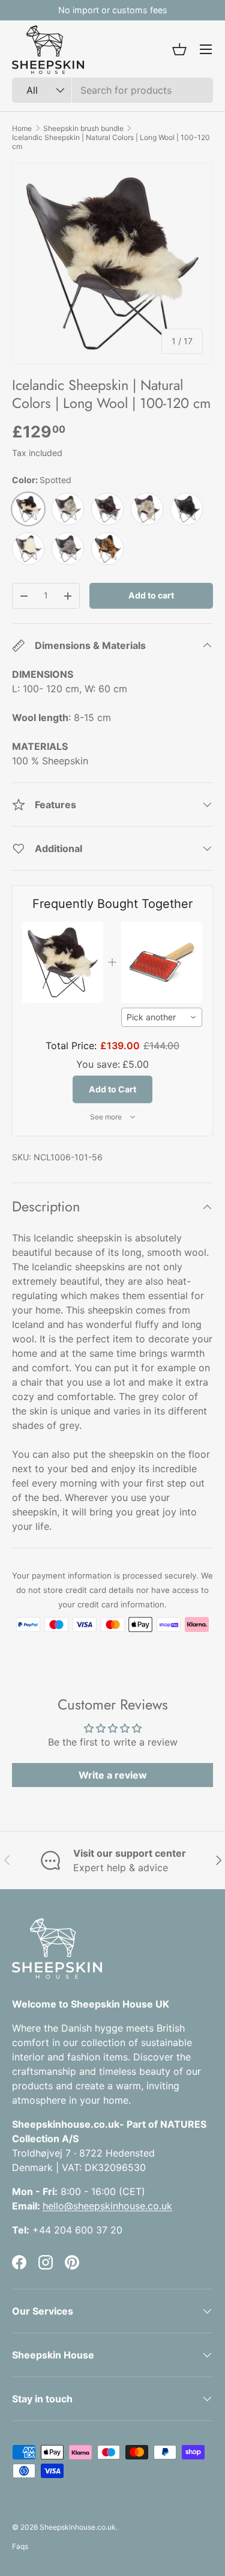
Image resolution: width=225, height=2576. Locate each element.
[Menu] (206, 49)
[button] (179, 49)
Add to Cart (112, 1089)
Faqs (20, 2546)
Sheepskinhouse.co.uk (78, 2527)
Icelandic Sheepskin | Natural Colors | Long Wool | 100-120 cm (111, 142)
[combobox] (112, 90)
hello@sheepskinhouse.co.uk (107, 2206)
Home (22, 128)
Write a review (113, 1775)
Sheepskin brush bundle (83, 128)
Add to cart (151, 595)
